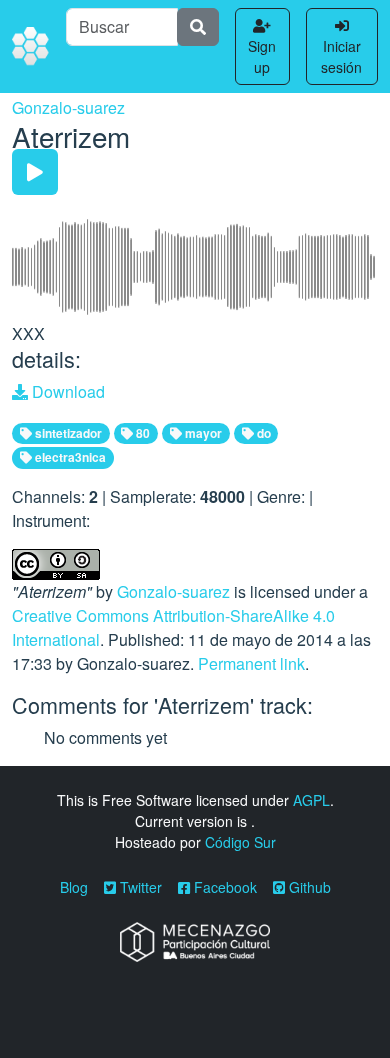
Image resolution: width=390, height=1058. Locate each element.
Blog (74, 887)
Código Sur (240, 842)
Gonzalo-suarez (68, 107)
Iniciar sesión (341, 56)
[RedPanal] (31, 47)
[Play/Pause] (35, 172)
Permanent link (251, 663)
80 (141, 433)
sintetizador (67, 433)
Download (66, 391)
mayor (202, 433)
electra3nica (69, 457)
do (262, 433)
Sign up (262, 56)
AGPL (311, 800)
